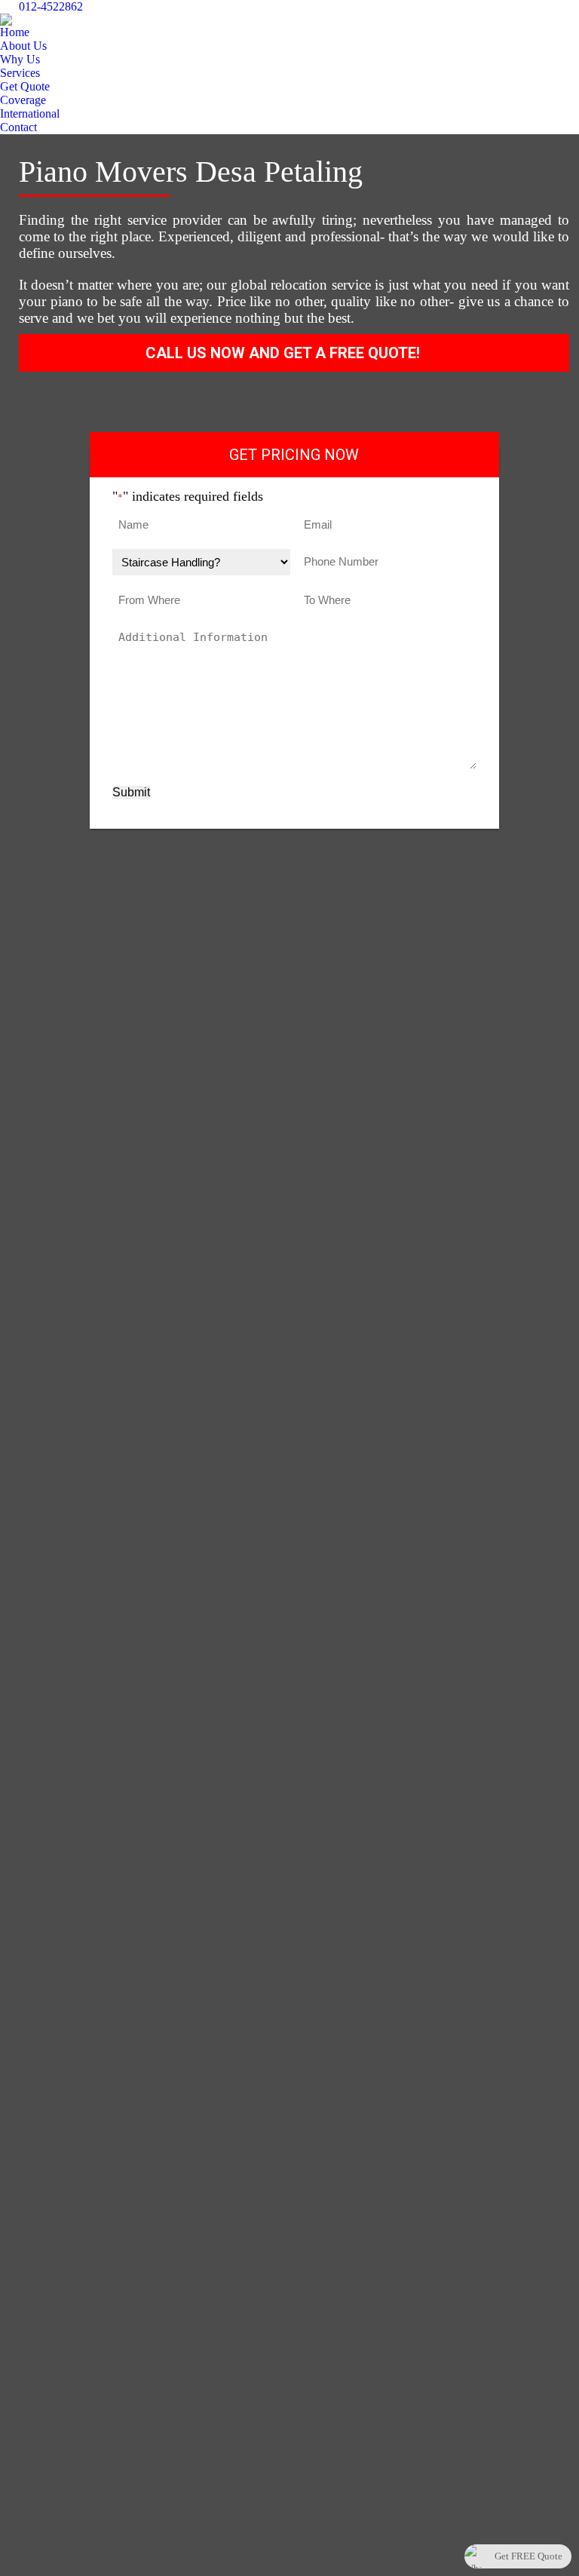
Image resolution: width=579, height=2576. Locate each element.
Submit (131, 792)
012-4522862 (51, 6)
